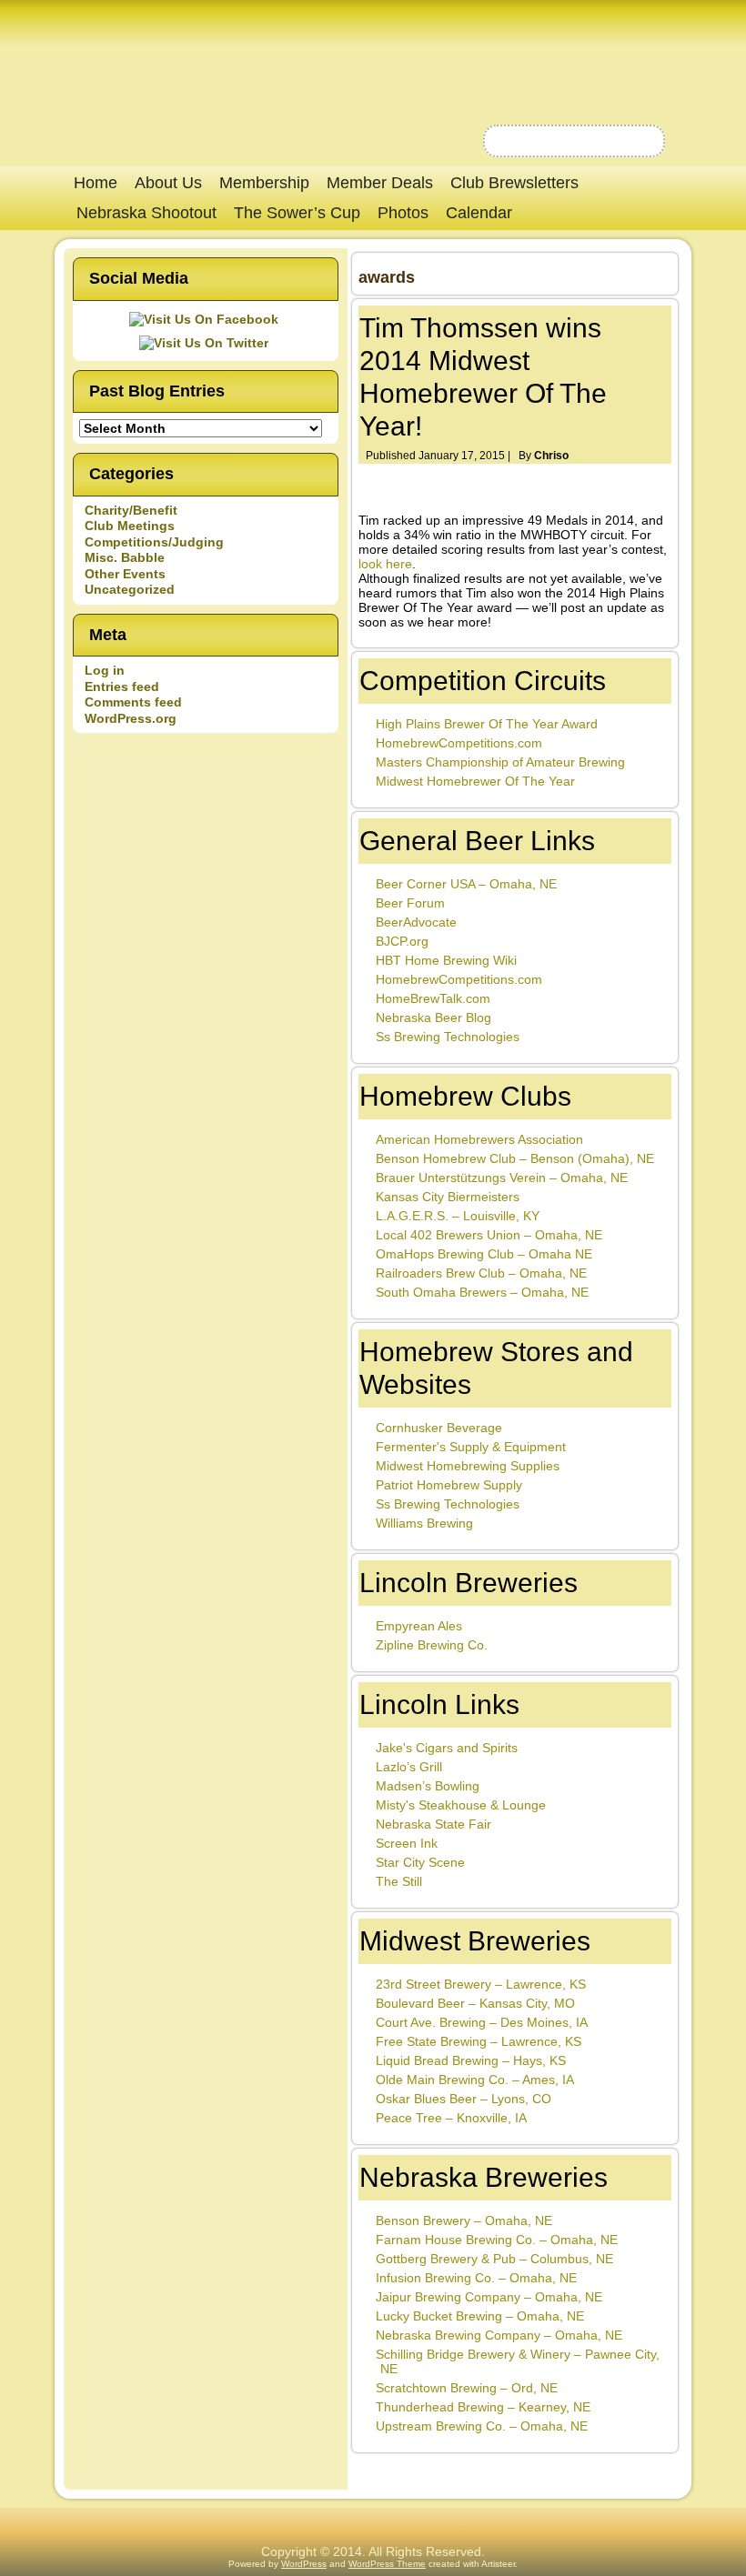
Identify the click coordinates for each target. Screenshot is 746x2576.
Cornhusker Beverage (439, 1428)
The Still (399, 1881)
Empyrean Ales (419, 1626)
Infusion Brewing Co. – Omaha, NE (476, 2278)
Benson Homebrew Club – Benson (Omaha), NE (515, 1158)
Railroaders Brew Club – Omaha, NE (481, 1273)
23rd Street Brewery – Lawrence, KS (481, 1984)
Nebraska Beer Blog (433, 1017)
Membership (264, 183)
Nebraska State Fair (433, 1824)
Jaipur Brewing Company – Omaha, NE (489, 2297)
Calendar (479, 213)
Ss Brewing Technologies (448, 1037)
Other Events (125, 574)
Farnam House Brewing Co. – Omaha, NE (497, 2240)
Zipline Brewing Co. (432, 1645)
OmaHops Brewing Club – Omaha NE (484, 1254)
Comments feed (133, 702)
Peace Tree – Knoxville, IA (451, 2118)
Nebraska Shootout (146, 213)
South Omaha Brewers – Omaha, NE (482, 1292)
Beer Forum (410, 903)
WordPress (304, 2564)
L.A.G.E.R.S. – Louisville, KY (458, 1216)
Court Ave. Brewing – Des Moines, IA (482, 2022)
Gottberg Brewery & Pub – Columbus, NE (494, 2259)
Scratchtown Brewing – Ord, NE (467, 2388)
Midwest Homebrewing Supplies (468, 1466)
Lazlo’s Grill (409, 1767)
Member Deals (380, 183)
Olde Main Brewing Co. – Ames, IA (475, 2080)
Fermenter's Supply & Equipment (471, 1447)
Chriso (551, 456)
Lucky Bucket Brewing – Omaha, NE (480, 2316)
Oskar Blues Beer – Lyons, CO (464, 2099)
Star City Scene (420, 1862)
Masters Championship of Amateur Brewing (500, 762)
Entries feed (122, 687)
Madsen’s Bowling (428, 1786)
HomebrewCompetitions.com (459, 743)
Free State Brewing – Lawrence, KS (479, 2041)
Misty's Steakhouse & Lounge (461, 1805)
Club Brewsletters (514, 183)
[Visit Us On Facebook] (206, 319)
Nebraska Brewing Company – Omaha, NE (499, 2335)
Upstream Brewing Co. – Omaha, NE (482, 2426)
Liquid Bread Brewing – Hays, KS (471, 2060)
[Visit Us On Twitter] (206, 343)
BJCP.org (402, 941)
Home (96, 183)
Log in (105, 670)
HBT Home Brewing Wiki (446, 960)
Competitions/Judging (154, 542)
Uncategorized (130, 589)
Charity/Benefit (131, 510)
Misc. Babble (125, 557)
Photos (403, 213)
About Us (168, 183)
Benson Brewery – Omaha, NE (464, 2220)
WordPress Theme (387, 2564)
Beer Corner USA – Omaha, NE (466, 884)
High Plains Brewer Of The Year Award (487, 724)
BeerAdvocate (416, 922)
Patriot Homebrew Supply (449, 1485)
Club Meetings (130, 526)
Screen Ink (407, 1843)
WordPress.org (131, 718)
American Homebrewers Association (479, 1139)
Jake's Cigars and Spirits (447, 1748)
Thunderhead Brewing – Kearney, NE (483, 2407)
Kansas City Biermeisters (448, 1197)
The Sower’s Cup (297, 213)
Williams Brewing (424, 1523)
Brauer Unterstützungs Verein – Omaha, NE (502, 1178)
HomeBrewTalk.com (433, 998)
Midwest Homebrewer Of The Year (475, 781)
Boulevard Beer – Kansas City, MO (475, 2003)
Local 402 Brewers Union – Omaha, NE (489, 1235)
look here (385, 564)
